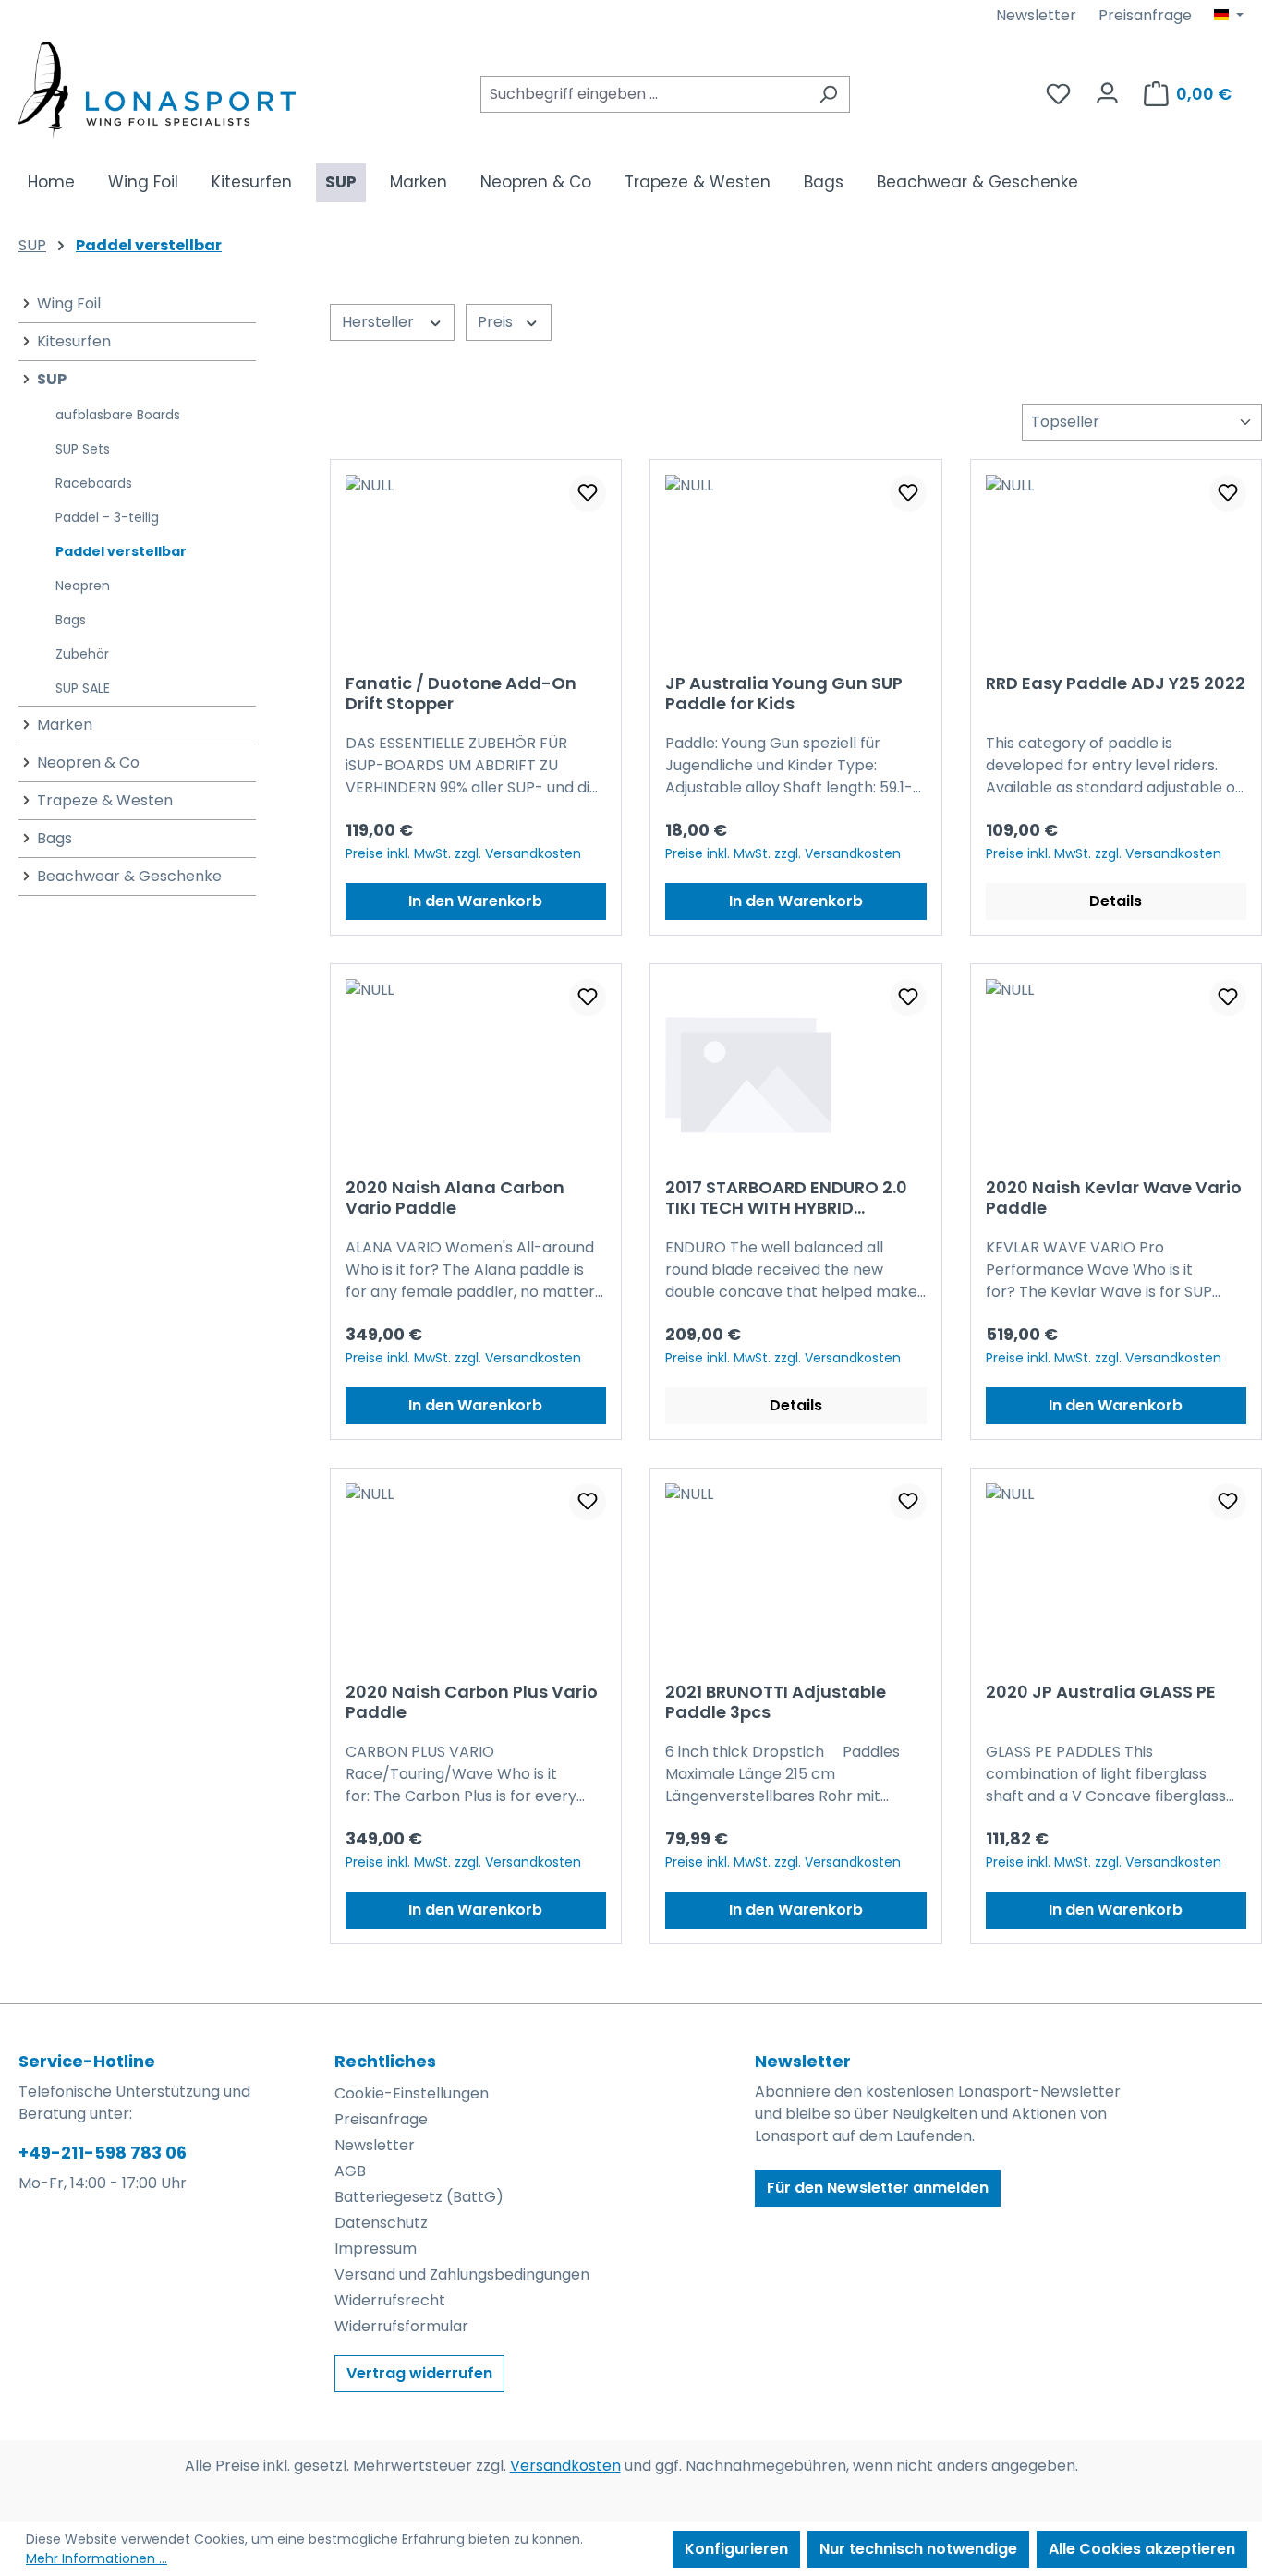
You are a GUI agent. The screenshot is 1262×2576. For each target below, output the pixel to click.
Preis (497, 322)
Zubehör (82, 654)
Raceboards (94, 483)
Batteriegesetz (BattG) (419, 2197)
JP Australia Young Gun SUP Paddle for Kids (784, 694)
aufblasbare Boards (118, 415)
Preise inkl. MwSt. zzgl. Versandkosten (463, 853)
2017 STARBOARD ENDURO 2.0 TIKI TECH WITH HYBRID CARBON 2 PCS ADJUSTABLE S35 (786, 1198)
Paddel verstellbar (121, 551)
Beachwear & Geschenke (129, 876)
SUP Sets (83, 449)
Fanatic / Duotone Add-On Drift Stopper (461, 694)
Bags (71, 620)
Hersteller (380, 322)
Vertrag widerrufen (419, 2373)
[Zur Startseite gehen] (157, 90)
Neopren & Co (88, 762)
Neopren (83, 586)
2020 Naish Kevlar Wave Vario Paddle (1114, 1198)
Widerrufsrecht (390, 2300)
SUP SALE (83, 688)
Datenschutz (381, 2223)
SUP (52, 379)
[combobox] (644, 94)
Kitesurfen (74, 341)
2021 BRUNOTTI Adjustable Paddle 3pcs (776, 1702)
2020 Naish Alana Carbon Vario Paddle (455, 1198)
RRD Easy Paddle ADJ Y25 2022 (1116, 684)
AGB (350, 2171)
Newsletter (1036, 15)
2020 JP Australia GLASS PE (1101, 1693)
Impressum (376, 2249)
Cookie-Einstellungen (412, 2093)
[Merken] (588, 493)
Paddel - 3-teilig (107, 517)
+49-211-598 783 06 (103, 2153)
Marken (65, 725)
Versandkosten (565, 2466)
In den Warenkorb (475, 901)
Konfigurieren (736, 2549)
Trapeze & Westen (105, 800)
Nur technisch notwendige (918, 2549)
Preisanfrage (1145, 15)
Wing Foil (69, 303)
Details (1116, 901)
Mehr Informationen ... (97, 2558)
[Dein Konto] (1107, 88)
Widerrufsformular (401, 2326)
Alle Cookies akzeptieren (1142, 2549)
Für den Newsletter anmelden (878, 2188)
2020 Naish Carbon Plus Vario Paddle (472, 1702)
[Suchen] (828, 94)
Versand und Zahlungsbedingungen (462, 2274)
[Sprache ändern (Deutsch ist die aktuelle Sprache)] (1229, 16)
